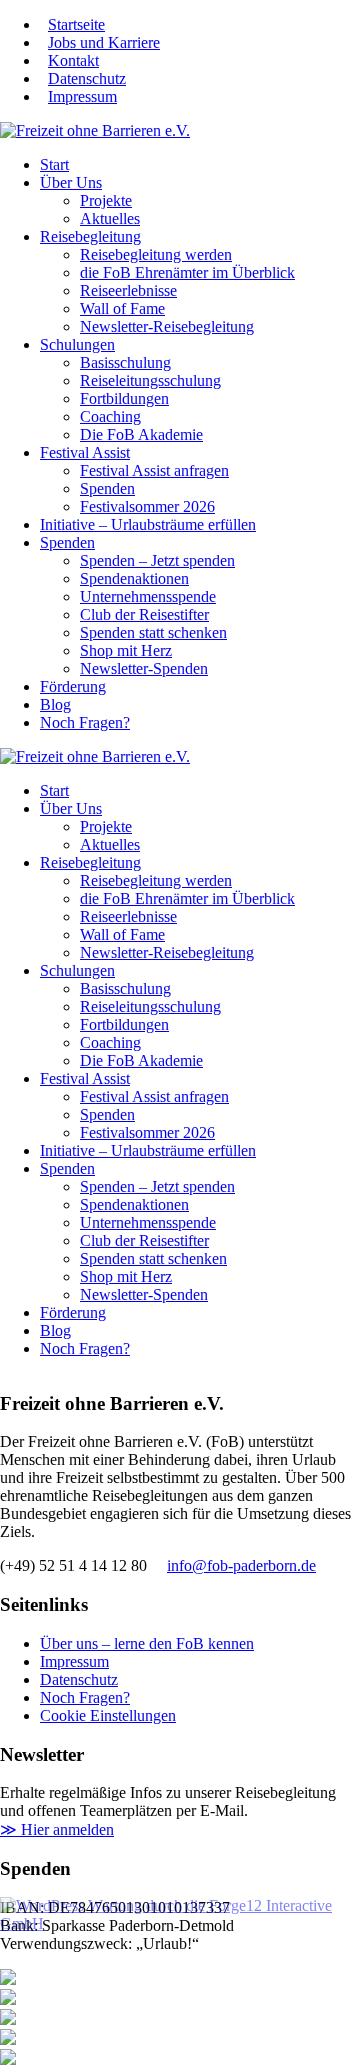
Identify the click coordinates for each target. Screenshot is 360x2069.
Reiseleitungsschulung (150, 380)
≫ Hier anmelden (57, 1829)
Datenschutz (87, 78)
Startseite (76, 24)
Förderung (73, 686)
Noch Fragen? (85, 722)
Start (54, 164)
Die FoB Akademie (141, 434)
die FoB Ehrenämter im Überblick (187, 272)
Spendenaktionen (134, 578)
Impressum (82, 96)
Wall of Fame (122, 308)
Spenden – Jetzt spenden (157, 560)
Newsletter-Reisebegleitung (167, 326)
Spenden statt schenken (153, 632)
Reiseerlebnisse (128, 290)
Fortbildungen (124, 398)
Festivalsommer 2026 (147, 506)
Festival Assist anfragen (154, 470)
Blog (55, 704)
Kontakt (73, 60)
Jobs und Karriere (104, 42)
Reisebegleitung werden (156, 254)
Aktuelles (110, 218)
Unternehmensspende (148, 596)
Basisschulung (125, 362)
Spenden (107, 488)
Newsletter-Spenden (144, 668)
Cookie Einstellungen (108, 1715)
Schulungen (77, 344)
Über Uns (71, 182)
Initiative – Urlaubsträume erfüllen (148, 524)
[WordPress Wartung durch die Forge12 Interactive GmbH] (170, 1914)
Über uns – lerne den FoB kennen (147, 1643)
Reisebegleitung (90, 236)
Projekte (106, 200)
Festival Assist (85, 452)
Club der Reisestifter (144, 614)
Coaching (110, 416)
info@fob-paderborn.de (241, 1565)
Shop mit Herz (126, 650)
